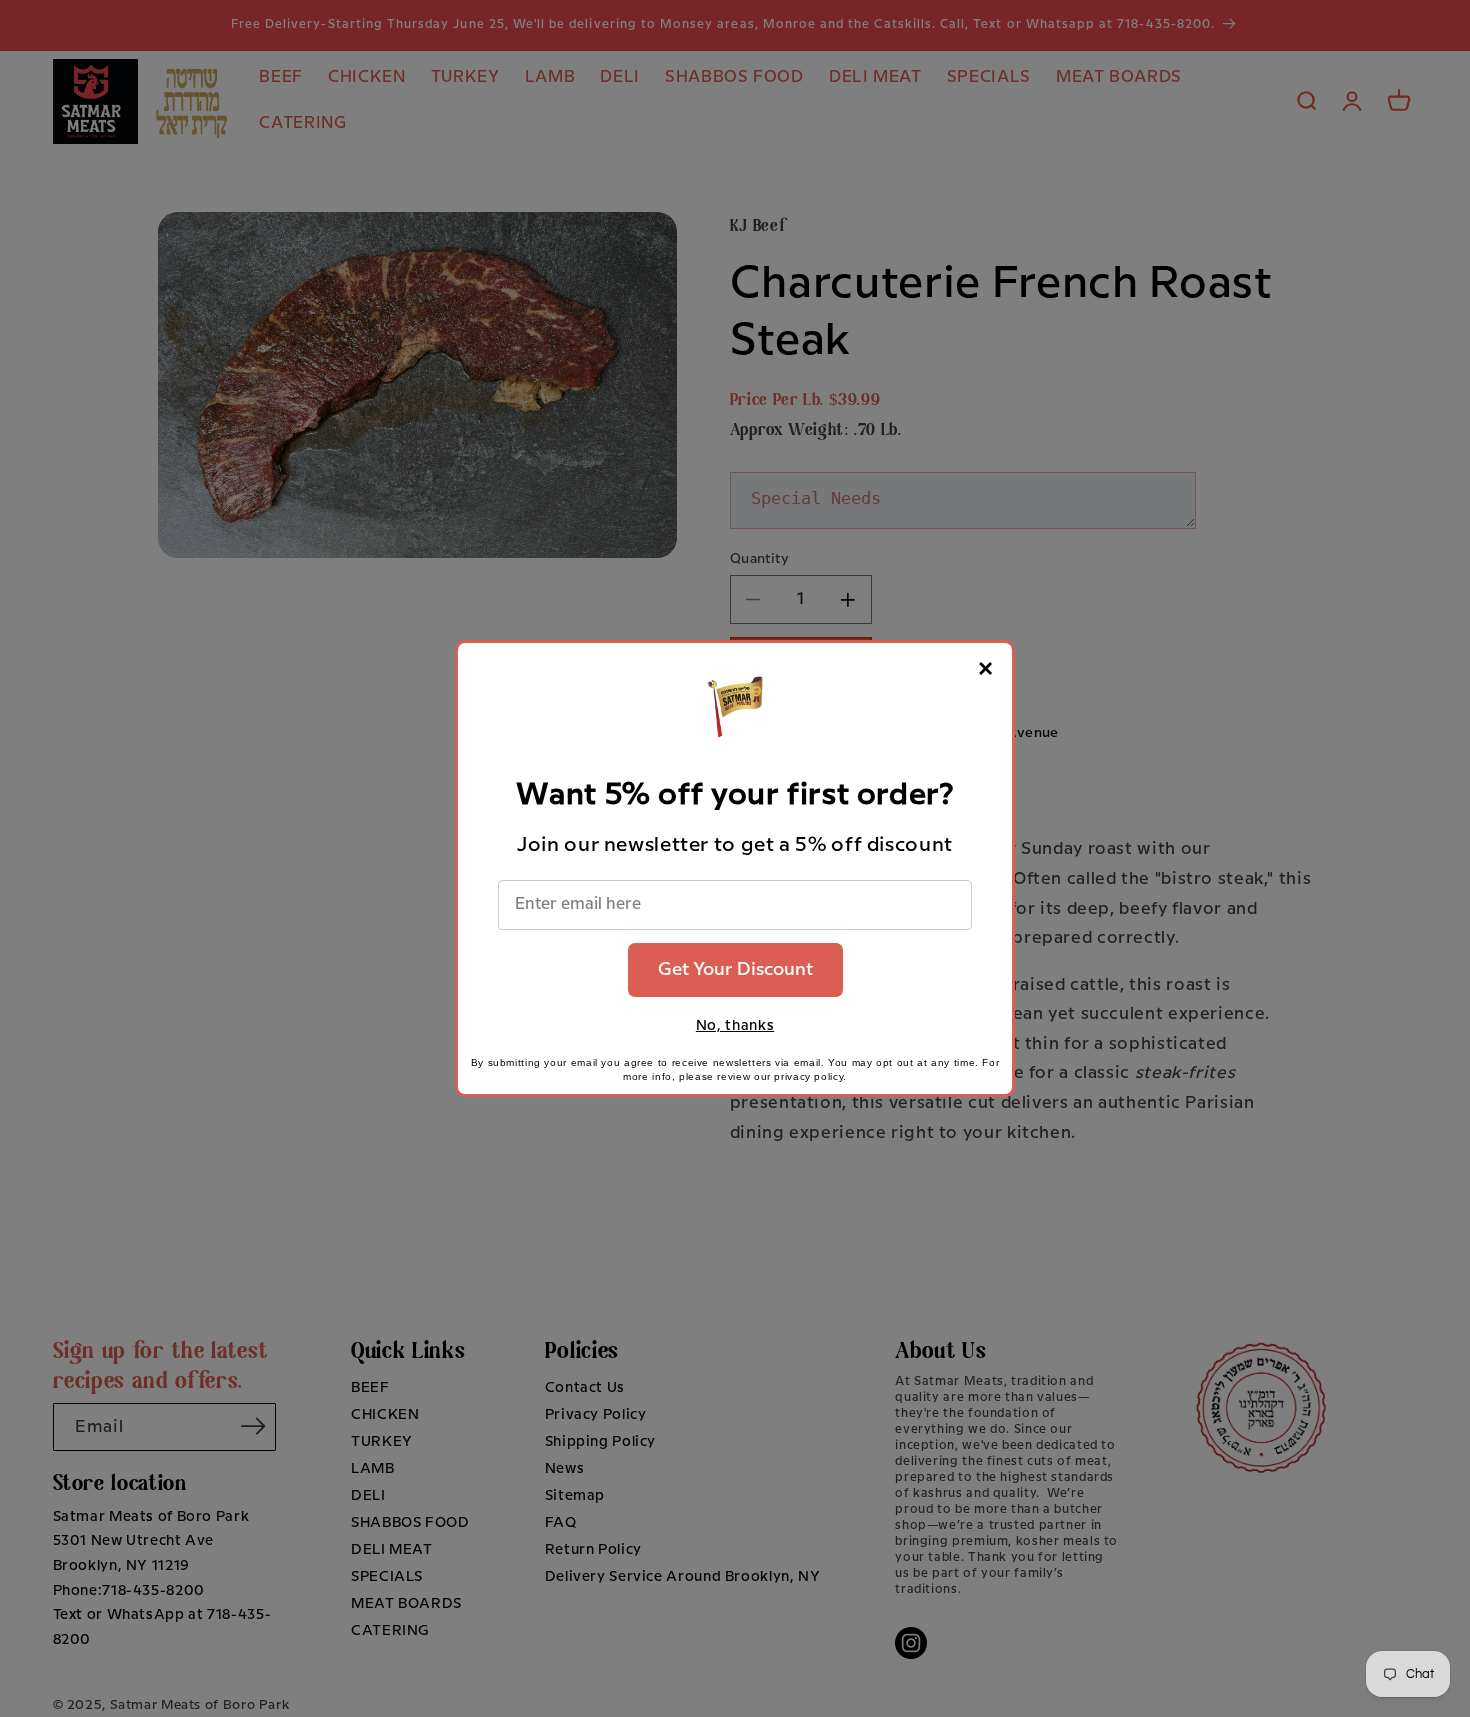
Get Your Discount (735, 969)
